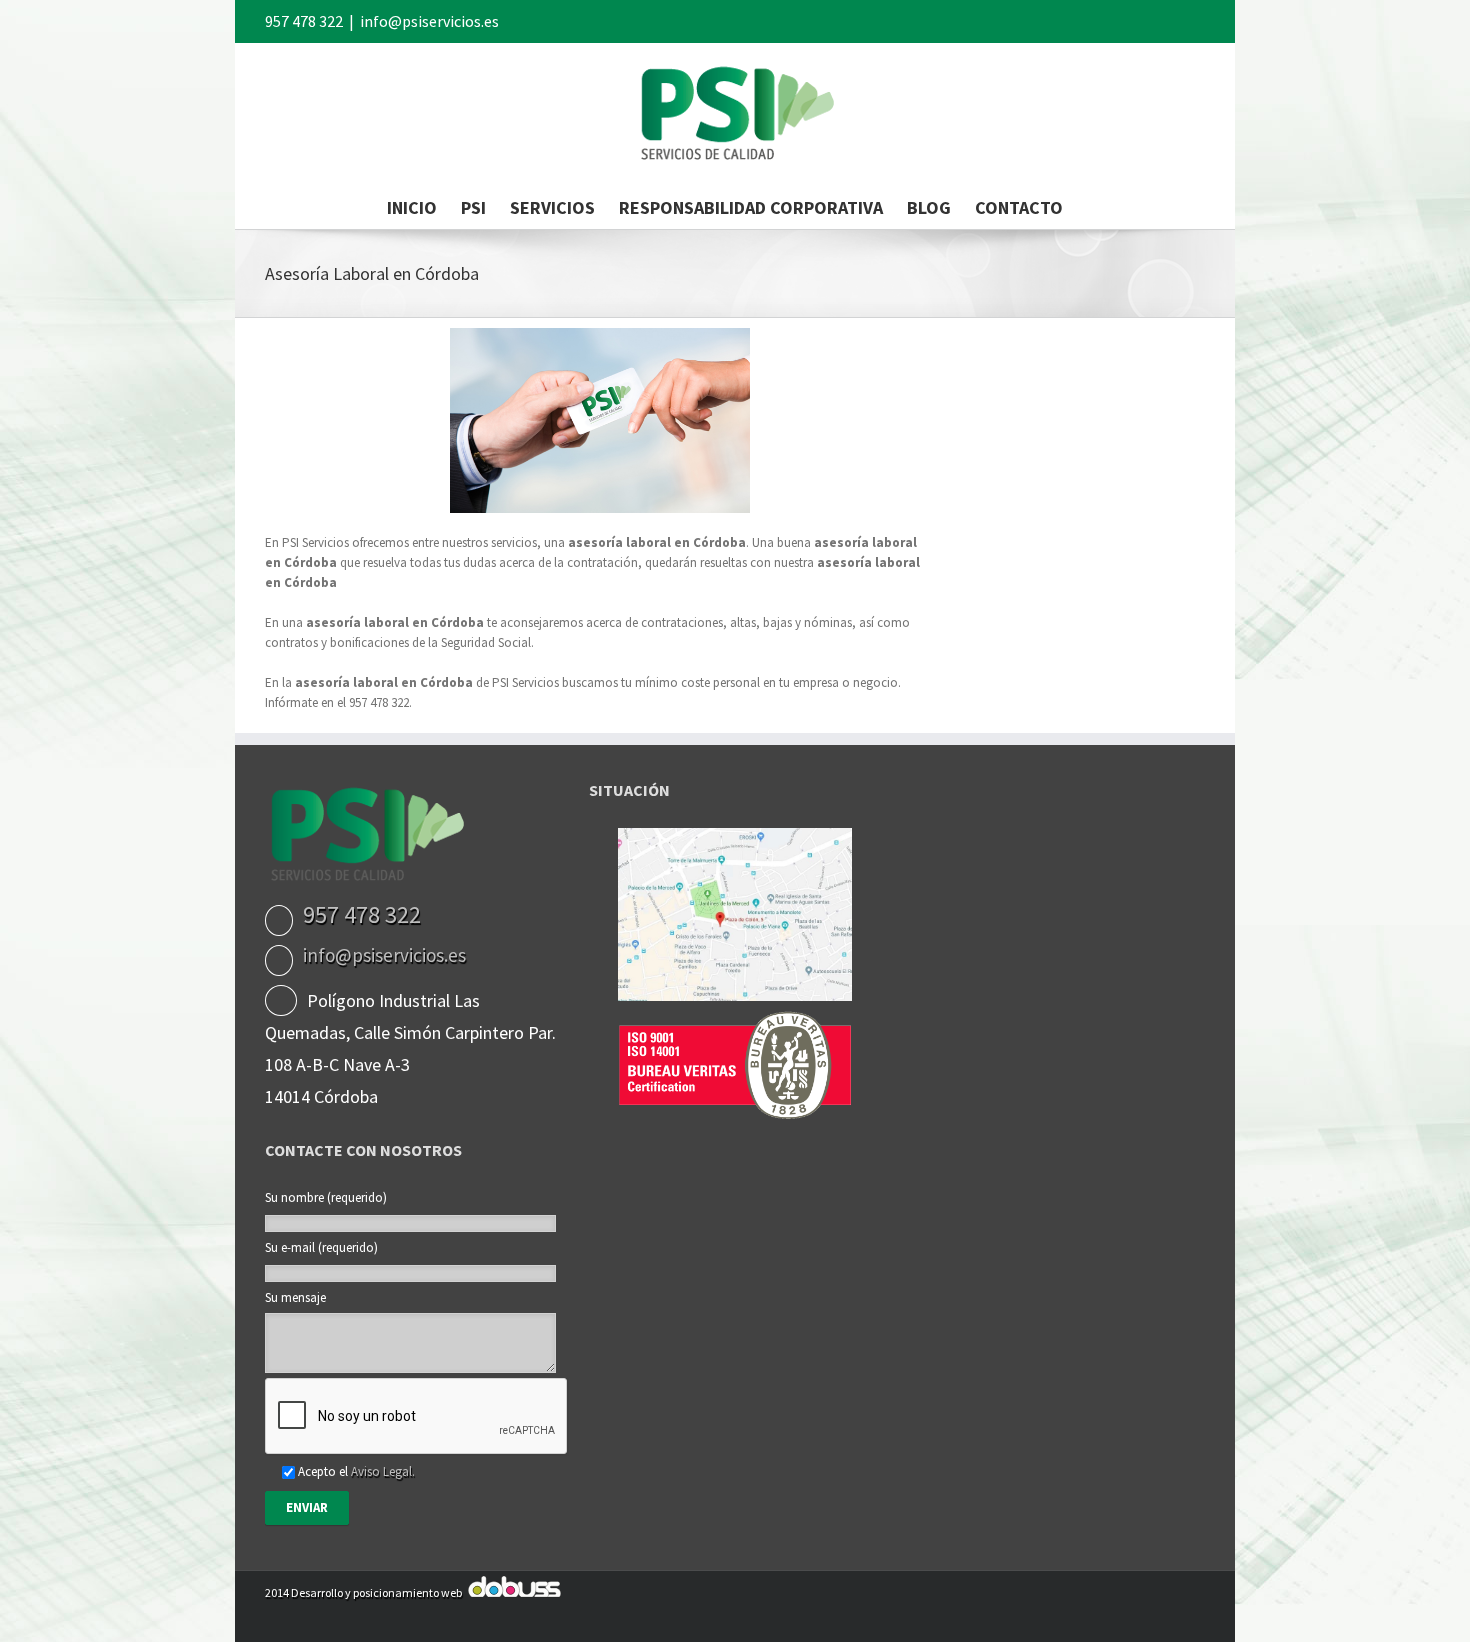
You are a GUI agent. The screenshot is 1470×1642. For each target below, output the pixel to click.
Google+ (1098, 20)
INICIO (412, 207)
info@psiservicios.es (429, 21)
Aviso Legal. (383, 1471)
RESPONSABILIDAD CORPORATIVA (751, 207)
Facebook (1200, 19)
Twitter (1169, 19)
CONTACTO (1019, 207)
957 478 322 (304, 21)
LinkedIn (1136, 17)
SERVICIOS (552, 207)
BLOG (929, 207)
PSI (473, 207)
